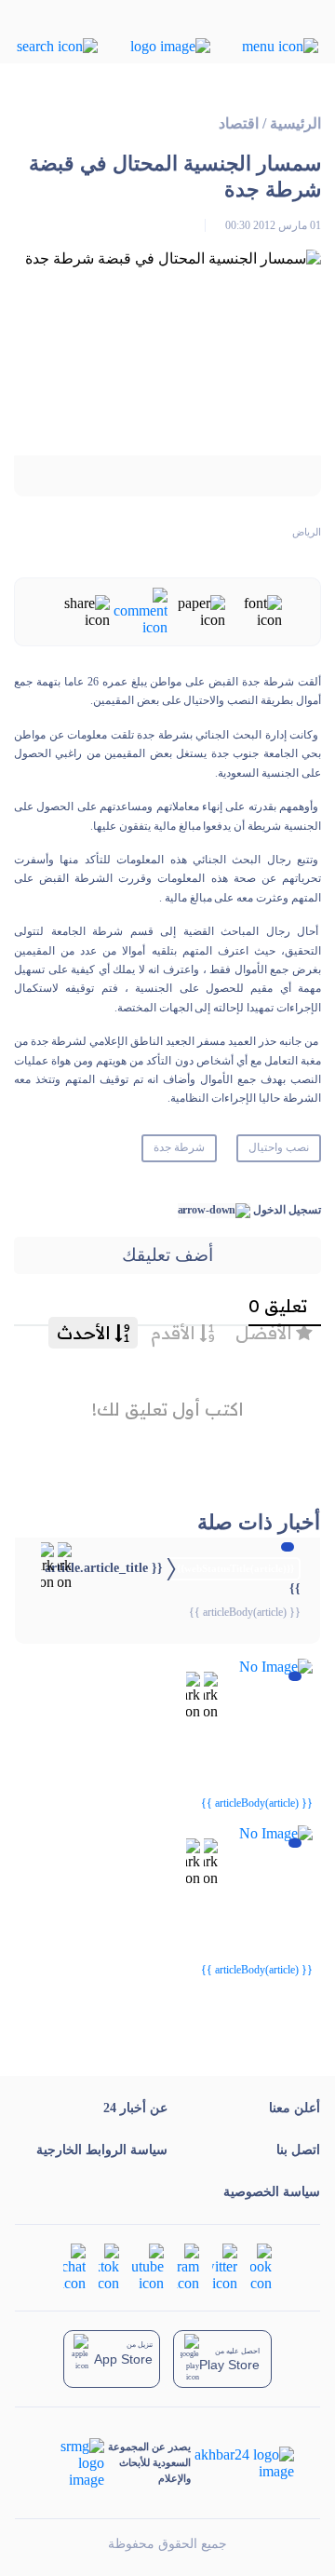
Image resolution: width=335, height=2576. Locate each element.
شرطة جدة (179, 1147)
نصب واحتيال (279, 1147)
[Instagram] (188, 2265)
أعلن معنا (295, 2108)
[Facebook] (261, 2265)
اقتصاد (239, 123)
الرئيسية (295, 123)
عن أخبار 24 (135, 2108)
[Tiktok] (109, 2265)
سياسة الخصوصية (272, 2192)
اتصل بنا (298, 2150)
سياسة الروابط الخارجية (102, 2150)
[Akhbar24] (242, 2463)
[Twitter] (225, 2265)
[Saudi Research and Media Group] (73, 2463)
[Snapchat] (74, 2265)
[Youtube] (148, 2265)
